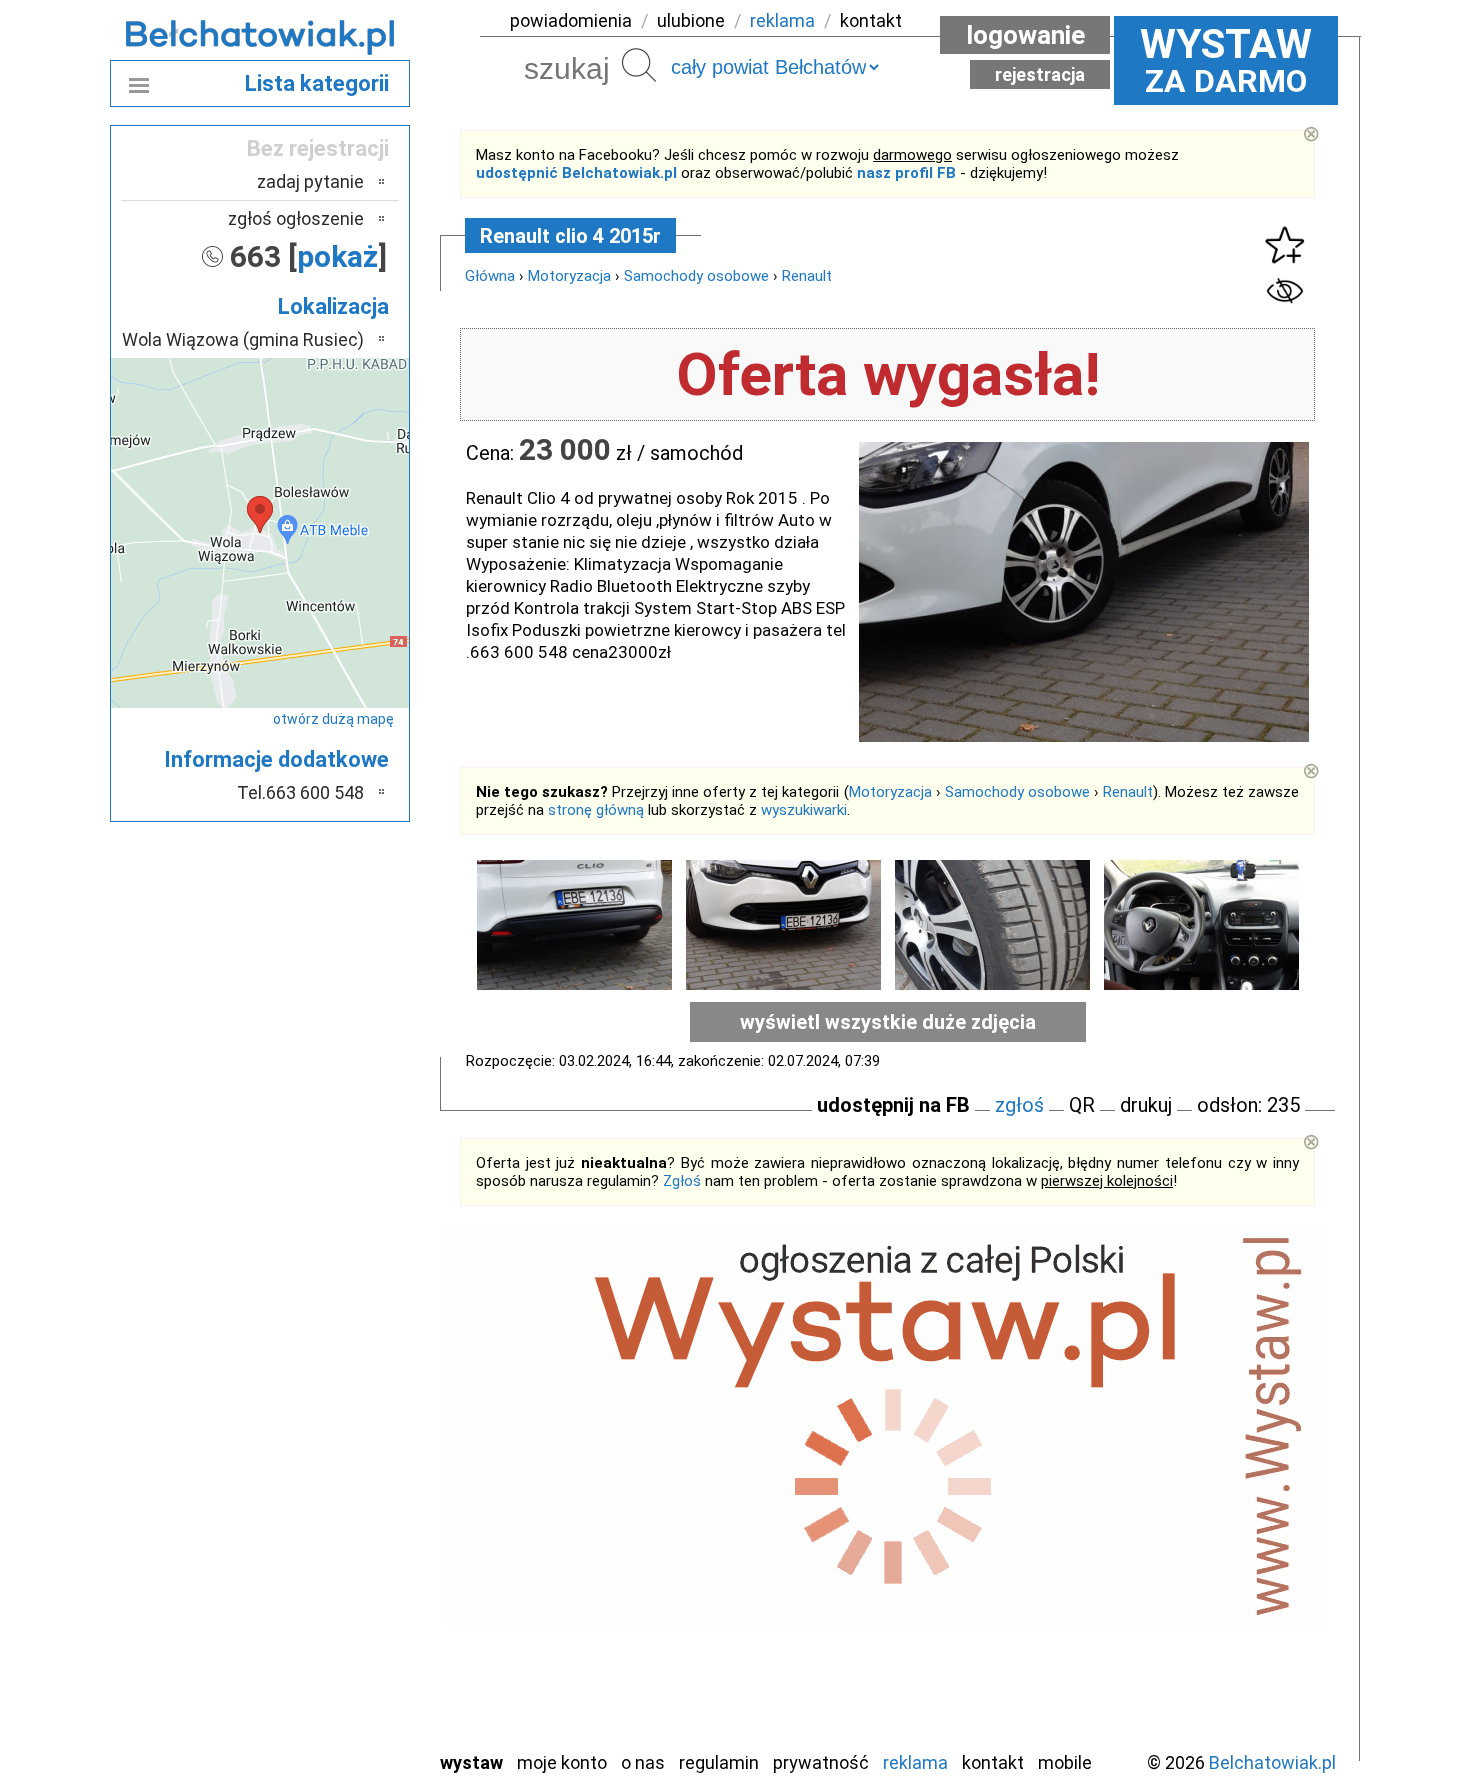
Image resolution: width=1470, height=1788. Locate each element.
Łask (346, 1409)
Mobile (1065, 1762)
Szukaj (639, 65)
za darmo (1226, 60)
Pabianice (329, 1517)
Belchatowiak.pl (1272, 1762)
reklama (782, 20)
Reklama (915, 1762)
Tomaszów (324, 1625)
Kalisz (342, 1463)
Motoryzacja (569, 276)
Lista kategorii (317, 83)
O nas (643, 1762)
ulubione (691, 20)
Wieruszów (325, 1706)
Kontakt (993, 1762)
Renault (807, 276)
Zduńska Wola (314, 1733)
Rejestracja (1040, 74)
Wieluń (340, 1679)
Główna (490, 276)
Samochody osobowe (696, 276)
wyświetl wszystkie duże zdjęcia (888, 1022)
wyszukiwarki (804, 810)
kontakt (871, 20)
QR (1082, 1105)
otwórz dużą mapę (333, 719)
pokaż (337, 256)
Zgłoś (682, 1181)
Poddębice (324, 1571)
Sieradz (337, 1598)
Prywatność (821, 1762)
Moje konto (562, 1762)
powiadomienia (571, 20)
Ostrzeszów (320, 1490)
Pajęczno (330, 1544)
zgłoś (1019, 1105)
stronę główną (596, 810)
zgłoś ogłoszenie (296, 218)
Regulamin (719, 1762)
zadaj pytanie (310, 181)
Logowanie (1025, 35)
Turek (343, 1652)
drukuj (1146, 1105)
